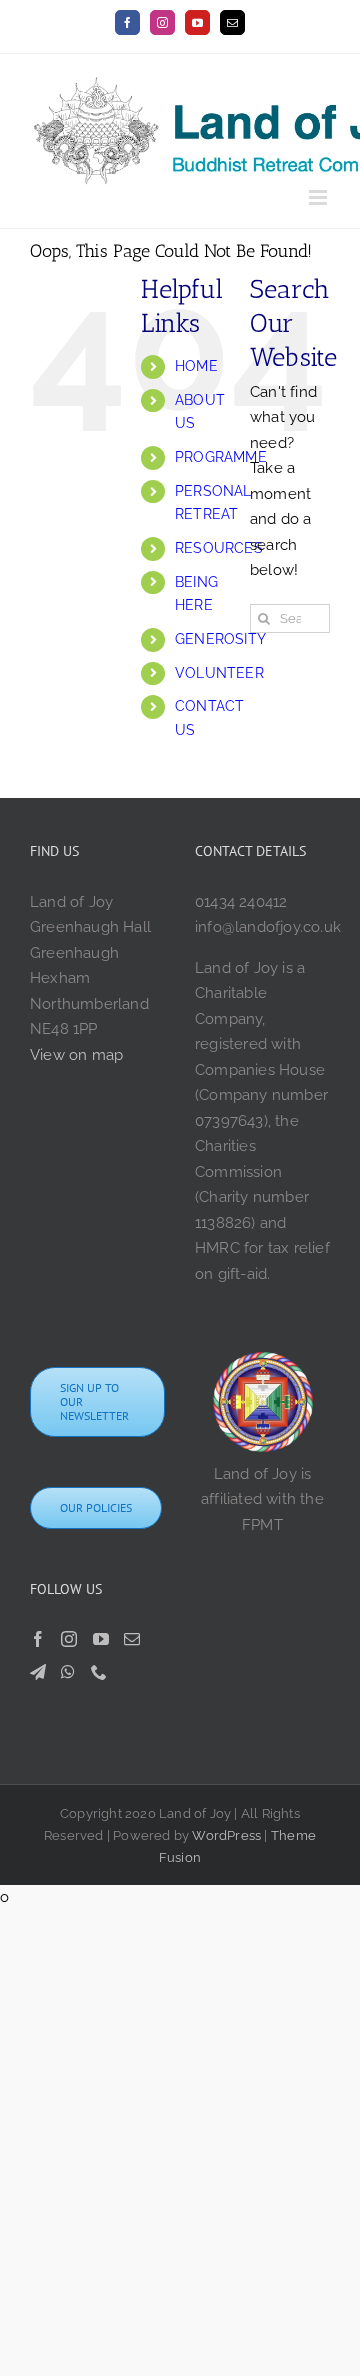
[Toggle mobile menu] (319, 197)
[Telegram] (38, 1672)
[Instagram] (69, 1639)
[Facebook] (38, 1639)
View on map (76, 1055)
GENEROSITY (220, 639)
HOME (196, 366)
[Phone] (99, 1672)
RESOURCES (219, 548)
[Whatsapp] (68, 1672)
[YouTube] (101, 1639)
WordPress (226, 1835)
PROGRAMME (221, 457)
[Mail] (132, 1639)
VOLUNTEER (219, 673)
